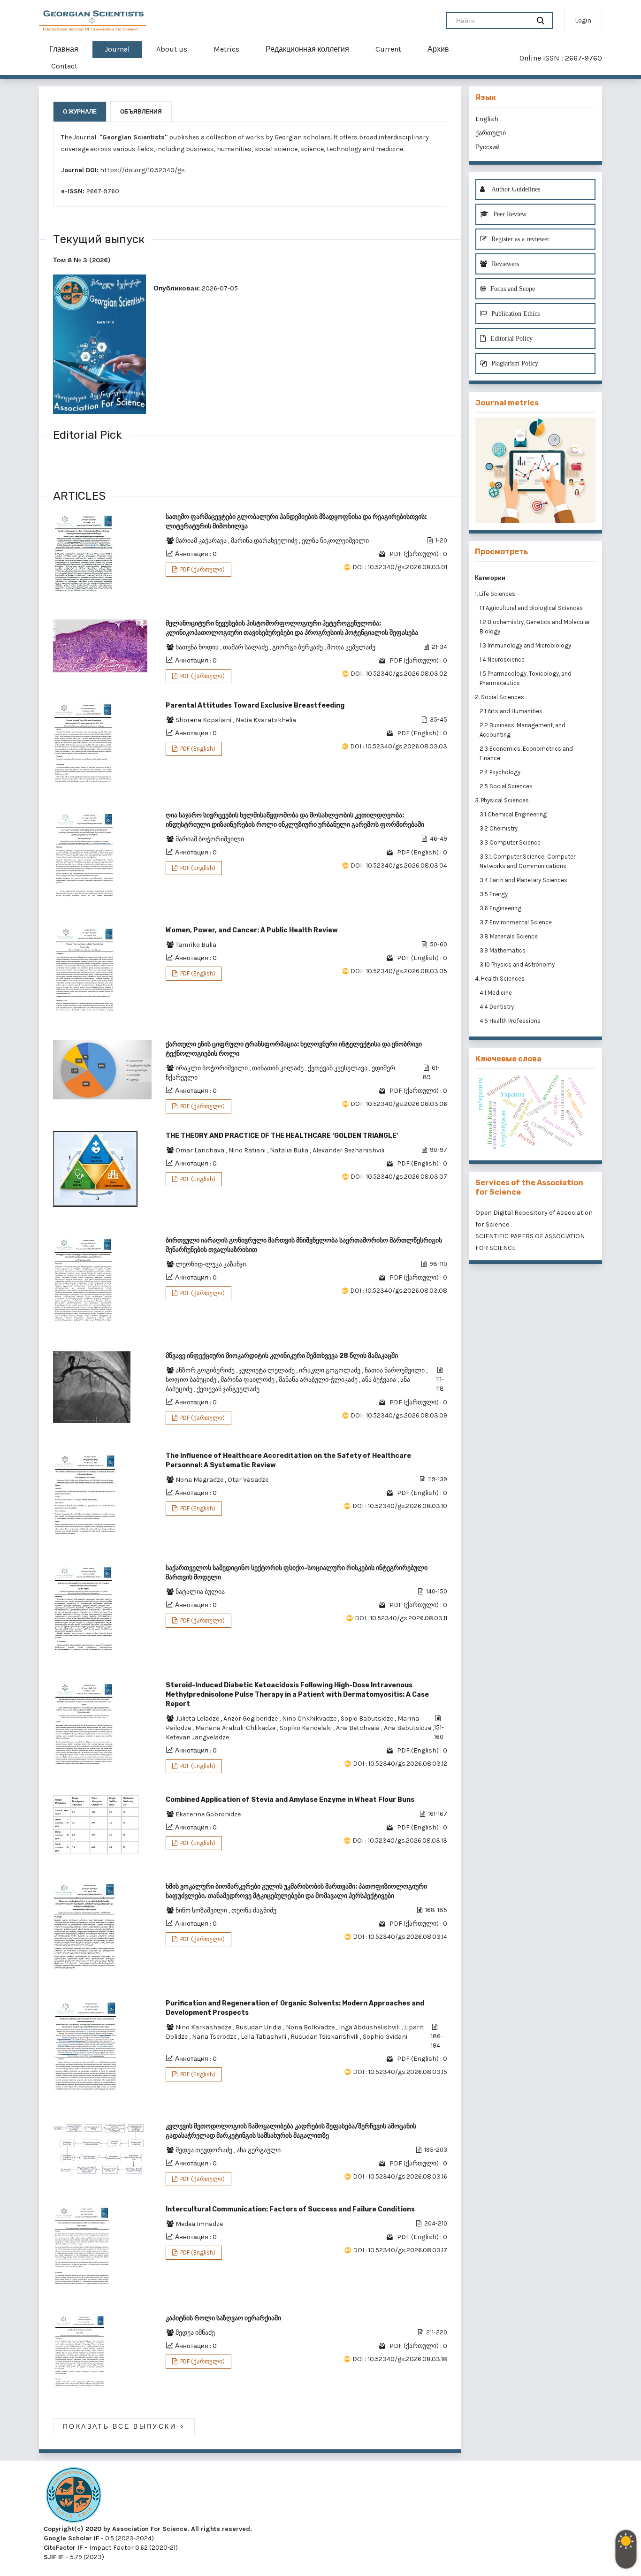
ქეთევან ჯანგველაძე (228, 1389)
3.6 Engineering (501, 908)
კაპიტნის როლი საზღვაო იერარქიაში (223, 2318)
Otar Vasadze (248, 1480)
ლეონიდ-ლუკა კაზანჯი (211, 1264)
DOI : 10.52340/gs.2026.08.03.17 (400, 2250)
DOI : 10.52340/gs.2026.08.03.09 (399, 1415)
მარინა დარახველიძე (265, 541)
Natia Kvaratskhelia (266, 720)
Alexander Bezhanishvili (348, 1150)
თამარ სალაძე (246, 647)
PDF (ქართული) (202, 569)
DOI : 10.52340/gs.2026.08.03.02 (399, 674)
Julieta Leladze (198, 1719)
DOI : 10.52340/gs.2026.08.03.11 (401, 1618)
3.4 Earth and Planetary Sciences (524, 880)
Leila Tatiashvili (264, 2037)
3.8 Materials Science (509, 936)
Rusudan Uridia (259, 2027)
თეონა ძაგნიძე (254, 1910)
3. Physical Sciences (502, 800)
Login (583, 20)
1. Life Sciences (495, 594)
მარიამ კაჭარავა (202, 541)
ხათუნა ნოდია (198, 647)
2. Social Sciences (500, 697)
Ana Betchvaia (359, 1728)
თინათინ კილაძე (279, 1068)
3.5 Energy (494, 894)
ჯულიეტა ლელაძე (267, 1370)
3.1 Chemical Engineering (514, 814)
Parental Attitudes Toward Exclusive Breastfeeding (255, 705)
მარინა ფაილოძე (248, 1380)
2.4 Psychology (501, 772)
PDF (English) (197, 749)
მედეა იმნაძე (195, 2333)
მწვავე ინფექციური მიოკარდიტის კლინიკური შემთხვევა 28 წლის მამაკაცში (282, 1356)
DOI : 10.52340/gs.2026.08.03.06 (399, 1104)
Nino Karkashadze (204, 2027)
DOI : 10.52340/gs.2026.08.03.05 (399, 971)
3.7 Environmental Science (516, 922)
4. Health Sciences (500, 979)
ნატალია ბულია (200, 1592)
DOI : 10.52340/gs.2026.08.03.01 (400, 567)
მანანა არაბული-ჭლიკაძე (319, 1380)
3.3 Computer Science (511, 842)
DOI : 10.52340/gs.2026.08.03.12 (400, 1764)
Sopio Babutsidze (368, 1719)
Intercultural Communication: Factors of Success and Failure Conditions (290, 2209)
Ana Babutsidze (408, 1728)
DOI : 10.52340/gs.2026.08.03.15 (400, 2072)
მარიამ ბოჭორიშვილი (210, 839)
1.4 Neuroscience (503, 659)
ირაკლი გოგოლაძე (330, 1370)
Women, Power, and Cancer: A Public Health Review (252, 930)
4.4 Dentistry (497, 1007)
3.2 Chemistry (499, 828)
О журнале (80, 112)
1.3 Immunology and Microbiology (526, 645)
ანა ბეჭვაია (380, 1380)
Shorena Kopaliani (204, 720)
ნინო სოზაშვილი (202, 1910)
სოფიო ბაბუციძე (192, 1380)
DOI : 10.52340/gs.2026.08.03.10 (400, 1506)
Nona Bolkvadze (311, 2027)
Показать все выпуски (124, 2427)
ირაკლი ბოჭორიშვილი (212, 1068)
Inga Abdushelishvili (370, 2027)
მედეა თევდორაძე (205, 2150)
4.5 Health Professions (511, 1021)
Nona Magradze (200, 1480)
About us (172, 49)
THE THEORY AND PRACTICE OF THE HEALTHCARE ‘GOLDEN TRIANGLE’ (282, 1136)
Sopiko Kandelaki (306, 1728)
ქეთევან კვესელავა (338, 1068)
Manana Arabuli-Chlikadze (236, 1728)
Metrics (226, 49)
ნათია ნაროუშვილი (395, 1370)
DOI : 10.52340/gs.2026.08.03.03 (399, 746)
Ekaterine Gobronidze (208, 1814)
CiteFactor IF (63, 2548)
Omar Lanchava (201, 1150)
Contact (64, 66)
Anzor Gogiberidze (251, 1719)
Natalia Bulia (290, 1150)
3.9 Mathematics (503, 950)
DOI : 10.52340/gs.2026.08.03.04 (399, 865)
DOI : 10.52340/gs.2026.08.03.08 (399, 1291)
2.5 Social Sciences (507, 786)
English (487, 119)
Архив (438, 49)
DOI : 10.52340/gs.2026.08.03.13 (400, 1841)
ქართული (491, 133)
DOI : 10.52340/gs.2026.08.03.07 (399, 1177)
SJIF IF (53, 2557)
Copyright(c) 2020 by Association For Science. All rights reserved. (148, 2529)
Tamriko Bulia (196, 945)
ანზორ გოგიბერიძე (206, 1370)
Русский (488, 147)
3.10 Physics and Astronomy (518, 964)
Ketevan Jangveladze (197, 1737)
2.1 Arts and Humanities (512, 711)
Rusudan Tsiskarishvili (325, 2037)
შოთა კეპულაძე (351, 647)
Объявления (141, 112)
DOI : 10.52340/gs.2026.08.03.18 (400, 2359)
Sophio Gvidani (385, 2037)
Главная (64, 49)
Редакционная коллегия (307, 49)
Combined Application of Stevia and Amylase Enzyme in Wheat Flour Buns (290, 1800)
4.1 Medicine (496, 993)
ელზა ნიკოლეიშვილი (335, 541)
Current (388, 49)
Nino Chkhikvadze (310, 1719)
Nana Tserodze (215, 2037)
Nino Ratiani (248, 1150)
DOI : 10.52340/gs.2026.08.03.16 (400, 2176)
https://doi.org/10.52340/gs (142, 170)
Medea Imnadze (199, 2224)
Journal (117, 49)
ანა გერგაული (259, 2150)
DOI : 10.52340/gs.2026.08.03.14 (400, 1937)
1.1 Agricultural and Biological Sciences (532, 608)
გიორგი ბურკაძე (298, 647)
